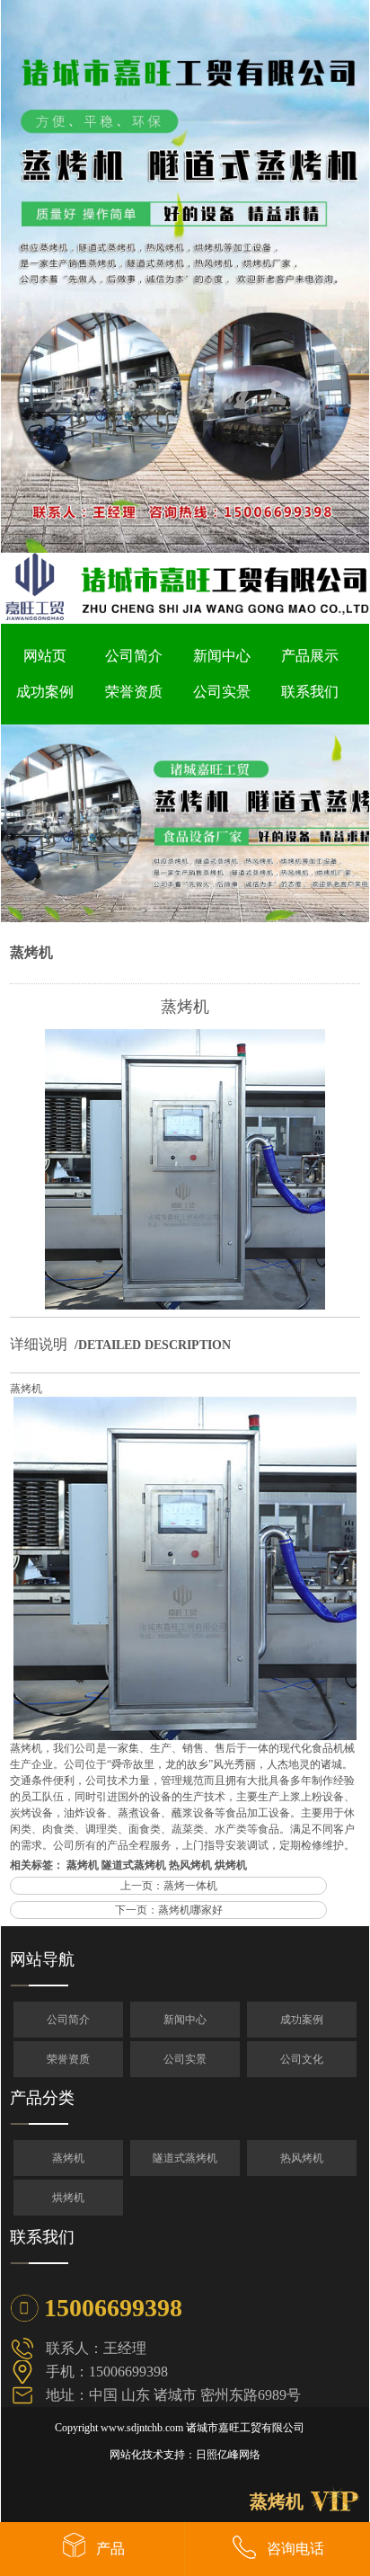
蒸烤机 (31, 952)
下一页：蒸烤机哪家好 (169, 1910)
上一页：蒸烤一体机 (169, 1886)
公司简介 (134, 656)
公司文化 (302, 2059)
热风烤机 (190, 1865)
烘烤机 (231, 1865)
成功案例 (45, 692)
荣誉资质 (134, 692)
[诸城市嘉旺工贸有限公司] (185, 549)
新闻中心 (222, 656)
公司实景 (222, 692)
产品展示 (310, 656)
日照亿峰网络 (228, 2455)
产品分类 (42, 2098)
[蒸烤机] (185, 1306)
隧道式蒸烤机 (134, 1865)
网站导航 (42, 1959)
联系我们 (310, 692)
